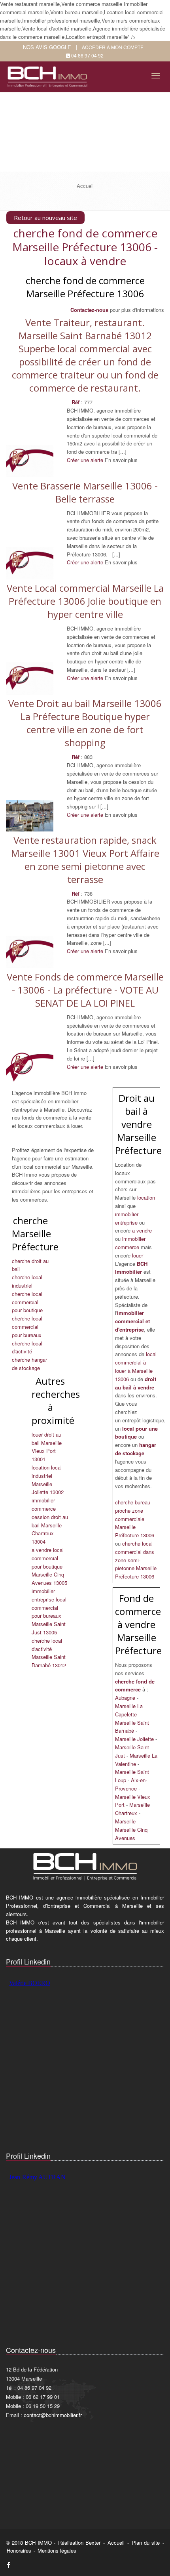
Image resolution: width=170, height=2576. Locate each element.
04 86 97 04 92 (87, 55)
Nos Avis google (47, 47)
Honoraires (19, 2550)
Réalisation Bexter (79, 2543)
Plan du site (146, 2543)
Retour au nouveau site (45, 218)
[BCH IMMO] (49, 74)
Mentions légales (57, 2550)
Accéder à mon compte (113, 47)
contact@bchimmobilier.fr (53, 2415)
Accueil (116, 2543)
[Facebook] (8, 2565)
